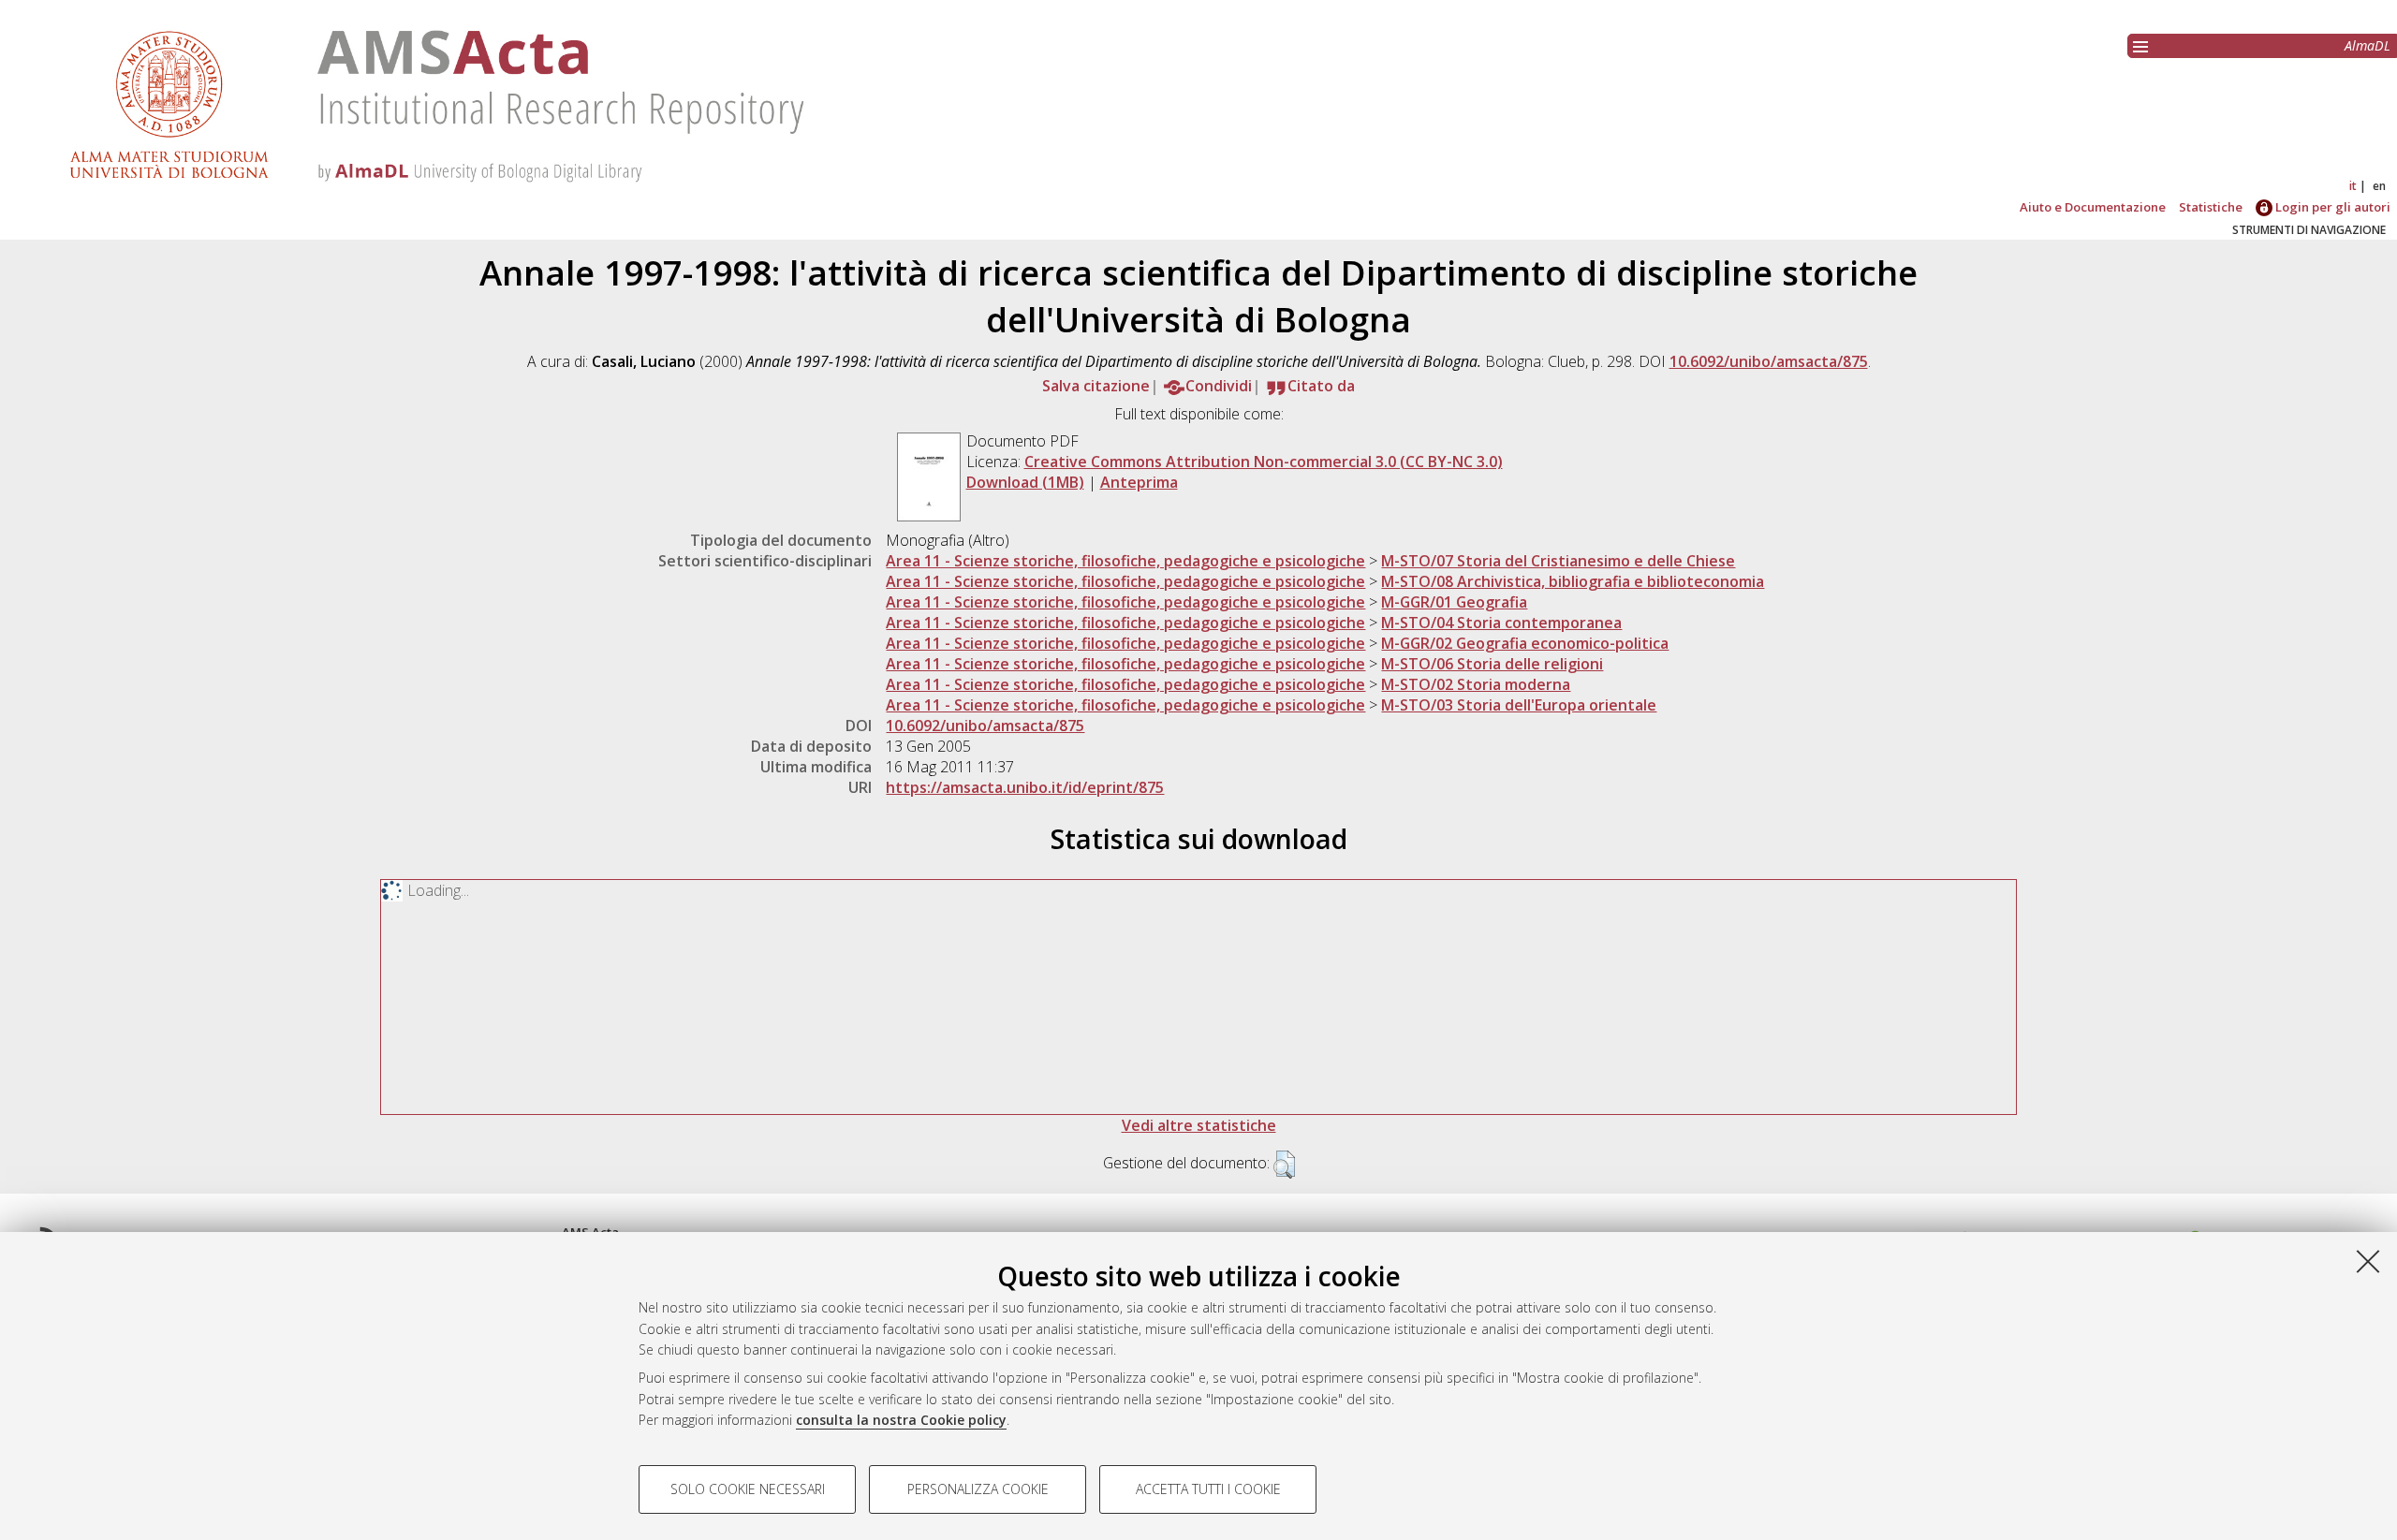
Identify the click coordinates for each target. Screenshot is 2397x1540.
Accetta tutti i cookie (1208, 1489)
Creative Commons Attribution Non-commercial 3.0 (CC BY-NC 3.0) (1264, 462)
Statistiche (2211, 207)
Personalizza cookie (978, 1489)
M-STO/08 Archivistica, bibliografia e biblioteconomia (1573, 581)
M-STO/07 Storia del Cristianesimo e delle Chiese (1558, 561)
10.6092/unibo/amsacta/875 (1769, 361)
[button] (1284, 1165)
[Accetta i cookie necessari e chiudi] (2368, 1261)
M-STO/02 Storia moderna (1476, 684)
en (2379, 186)
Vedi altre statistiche (1199, 1125)
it (2353, 186)
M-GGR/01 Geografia (1454, 602)
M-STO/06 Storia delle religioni (1492, 664)
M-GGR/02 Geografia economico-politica (1525, 643)
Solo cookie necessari (748, 1489)
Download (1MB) (1025, 482)
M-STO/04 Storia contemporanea (1501, 623)
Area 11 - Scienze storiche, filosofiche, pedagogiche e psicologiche (1125, 561)
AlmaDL (2368, 45)
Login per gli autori (2331, 207)
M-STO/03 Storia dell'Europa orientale (1519, 705)
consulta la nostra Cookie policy (901, 1420)
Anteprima (1139, 482)
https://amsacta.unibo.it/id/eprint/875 (1025, 787)
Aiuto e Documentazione (2093, 207)
